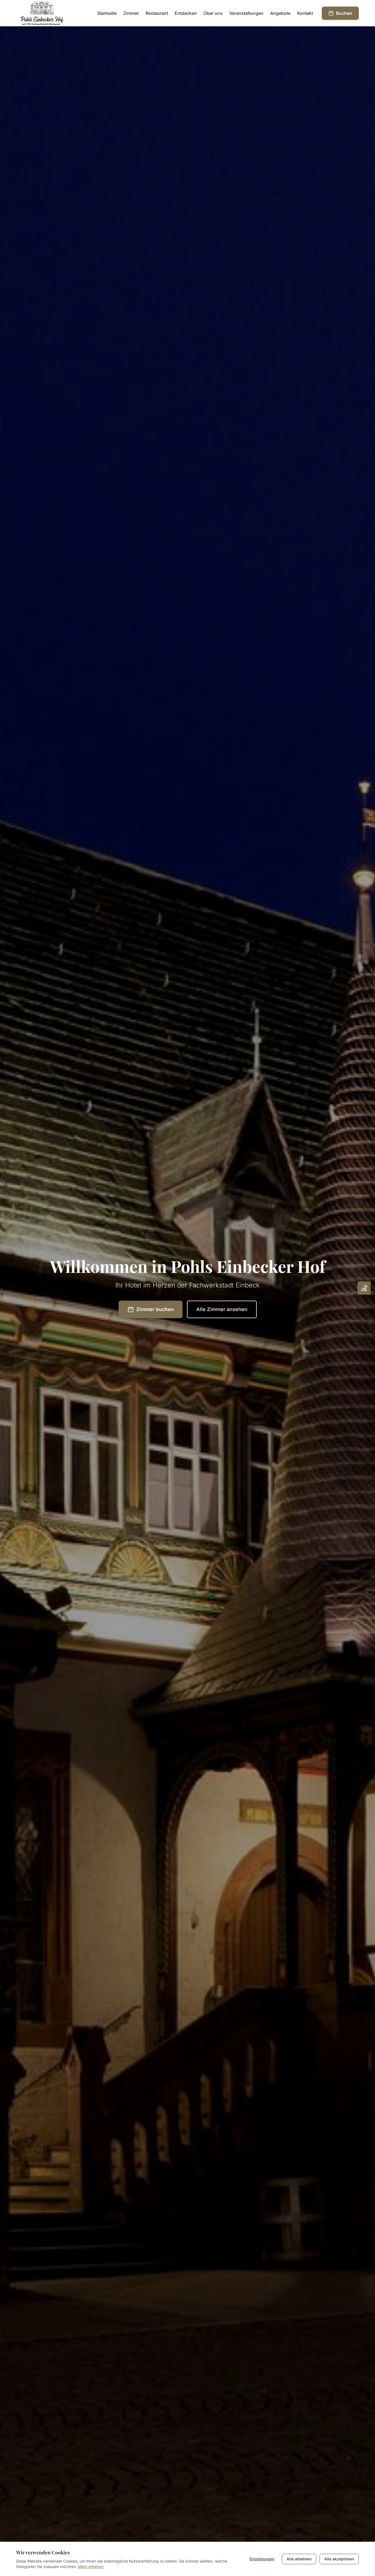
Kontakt (305, 13)
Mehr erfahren (91, 2567)
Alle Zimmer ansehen (222, 1309)
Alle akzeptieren (339, 2559)
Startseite (107, 13)
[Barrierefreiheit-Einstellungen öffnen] (364, 1288)
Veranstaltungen (246, 13)
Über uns (213, 13)
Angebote (280, 13)
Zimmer (131, 13)
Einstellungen (262, 2559)
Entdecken (186, 13)
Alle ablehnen (299, 2559)
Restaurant (157, 13)
